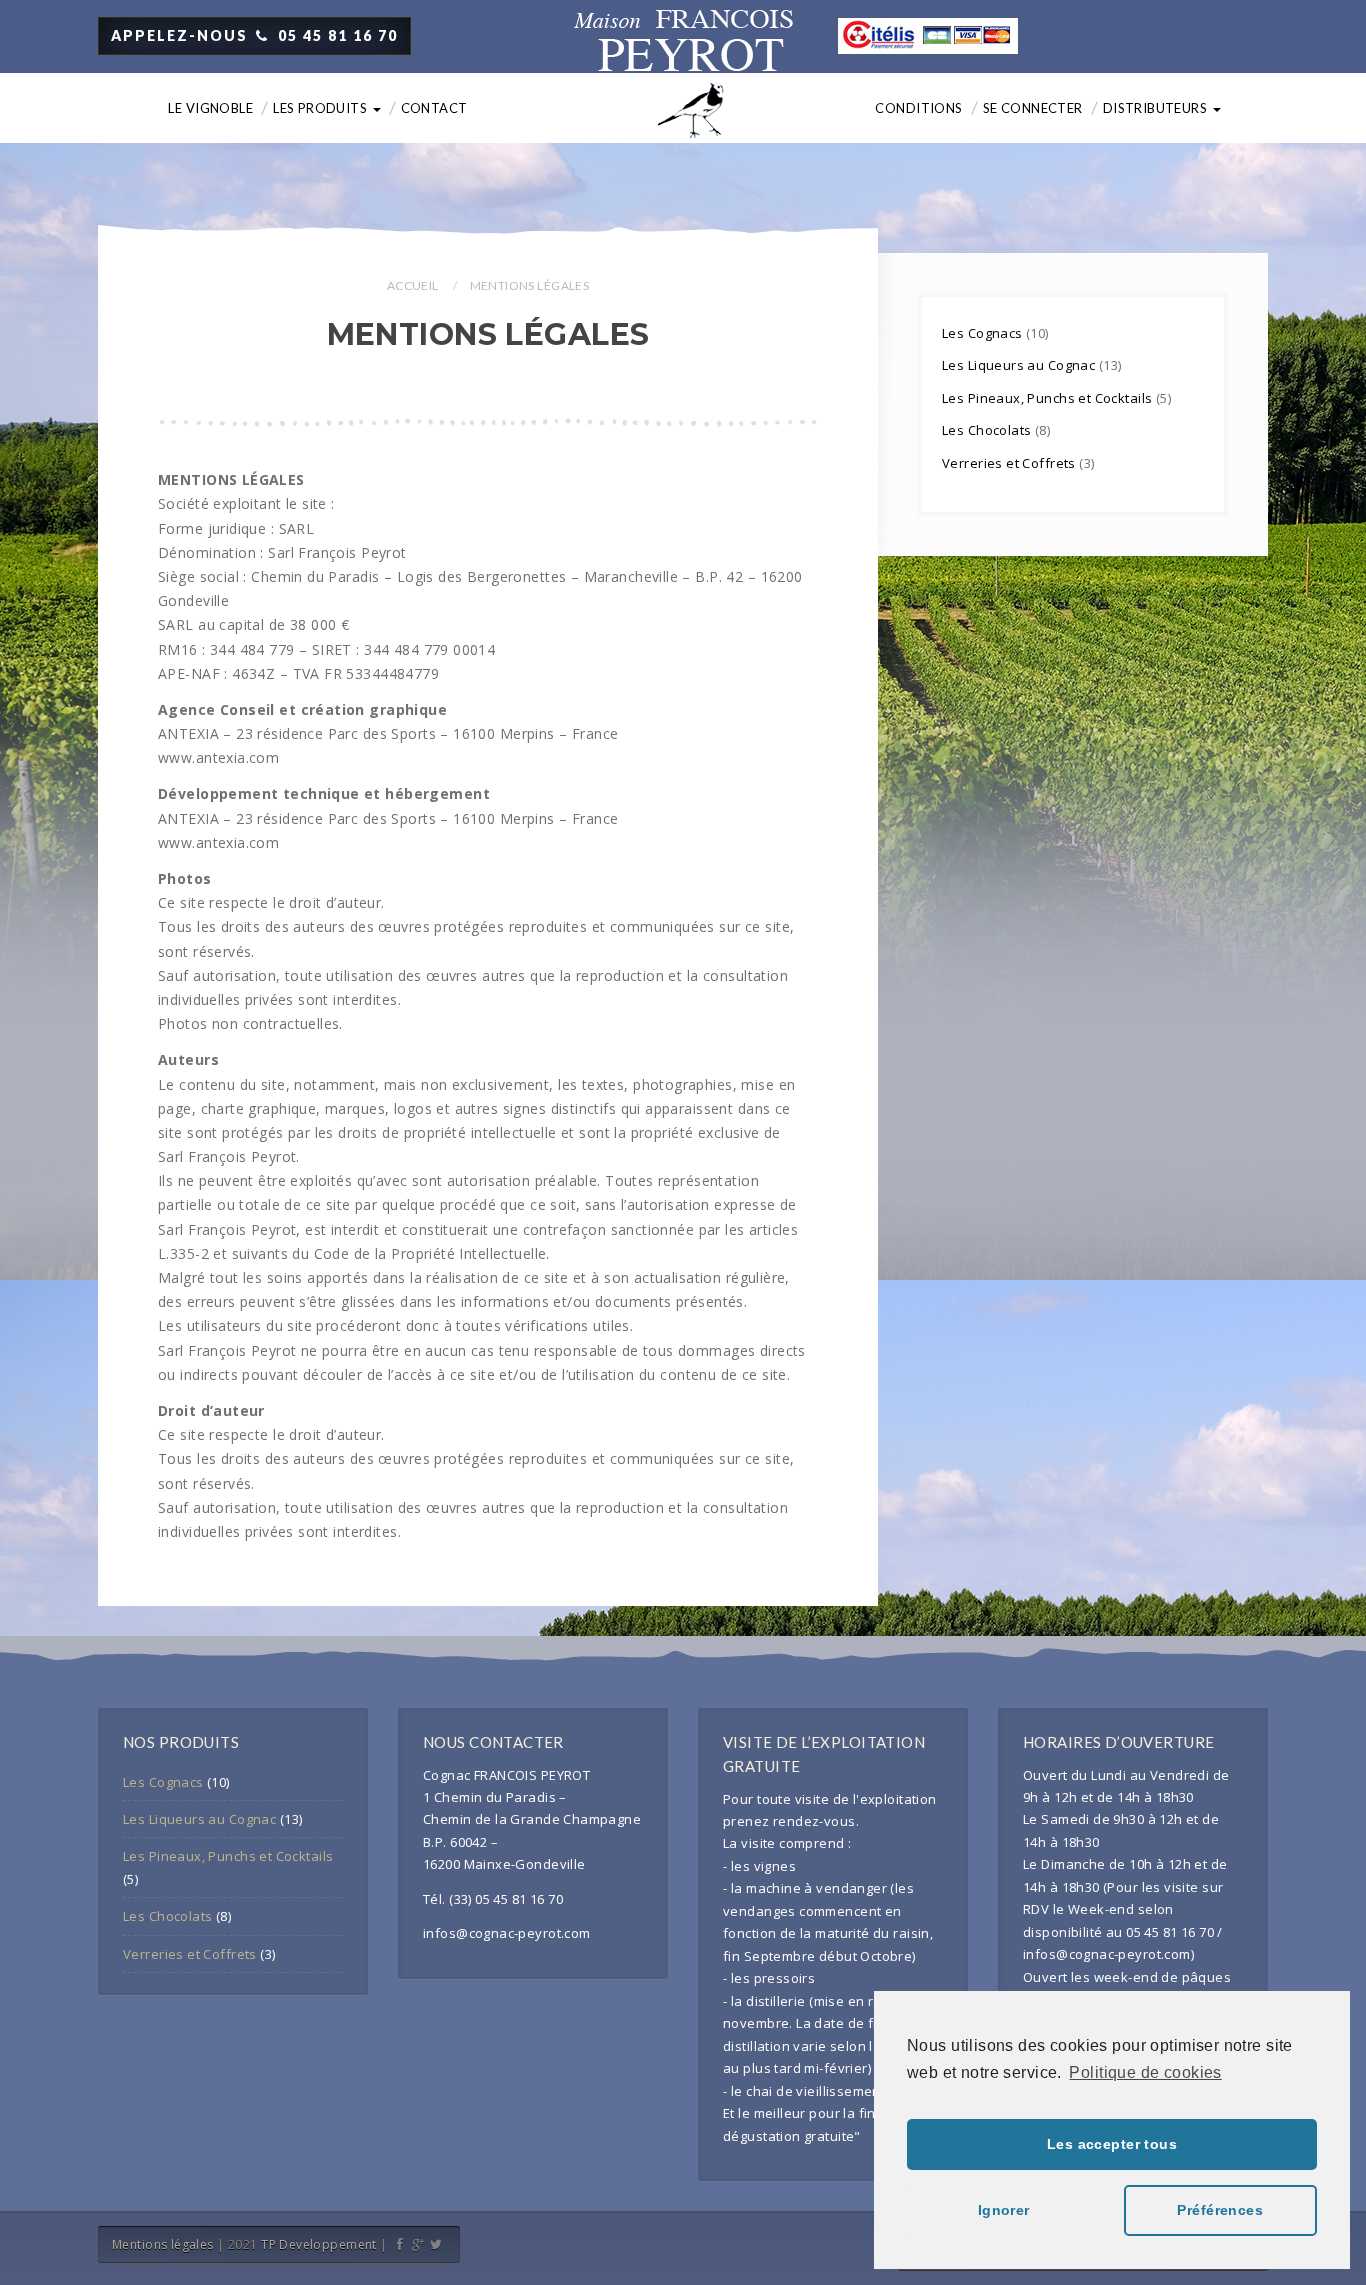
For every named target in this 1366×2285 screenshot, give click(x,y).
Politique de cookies (1145, 2072)
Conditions (918, 108)
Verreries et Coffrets (1010, 463)
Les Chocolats (988, 430)
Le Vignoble (210, 108)
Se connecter (1033, 108)
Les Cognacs (984, 333)
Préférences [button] (1220, 2210)
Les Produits (321, 108)
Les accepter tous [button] (1112, 2144)
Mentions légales (163, 2244)
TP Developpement (319, 2244)
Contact (434, 108)
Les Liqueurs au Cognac (1020, 365)
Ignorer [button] (1004, 2210)
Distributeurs (1157, 108)
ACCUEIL (413, 285)
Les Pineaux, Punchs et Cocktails (1049, 398)
